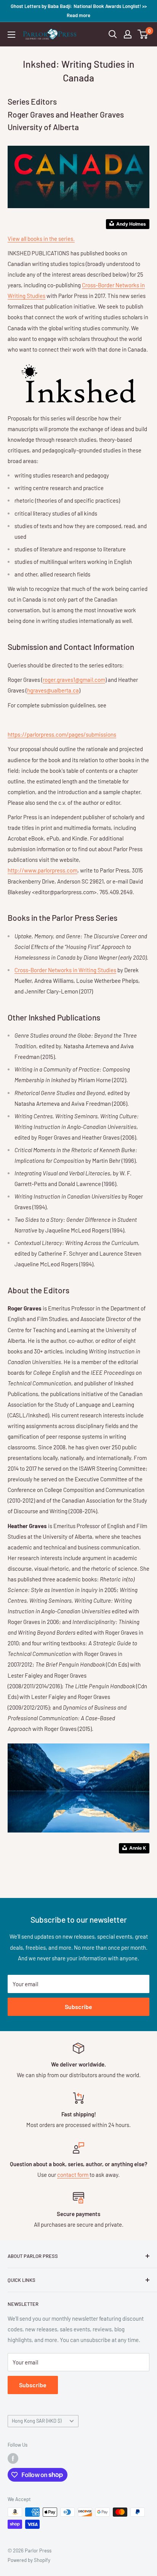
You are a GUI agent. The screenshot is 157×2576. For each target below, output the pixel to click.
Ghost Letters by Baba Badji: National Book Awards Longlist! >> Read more (79, 11)
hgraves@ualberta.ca (53, 690)
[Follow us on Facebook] (13, 2458)
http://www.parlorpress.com (42, 870)
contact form (73, 2175)
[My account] (128, 34)
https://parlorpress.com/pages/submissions (62, 734)
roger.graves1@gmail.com (74, 680)
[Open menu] (11, 35)
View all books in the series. (41, 239)
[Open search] (113, 34)
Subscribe (78, 2007)
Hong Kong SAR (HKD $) (37, 2421)
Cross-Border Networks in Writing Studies (65, 970)
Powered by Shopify (29, 2560)
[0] (143, 34)
